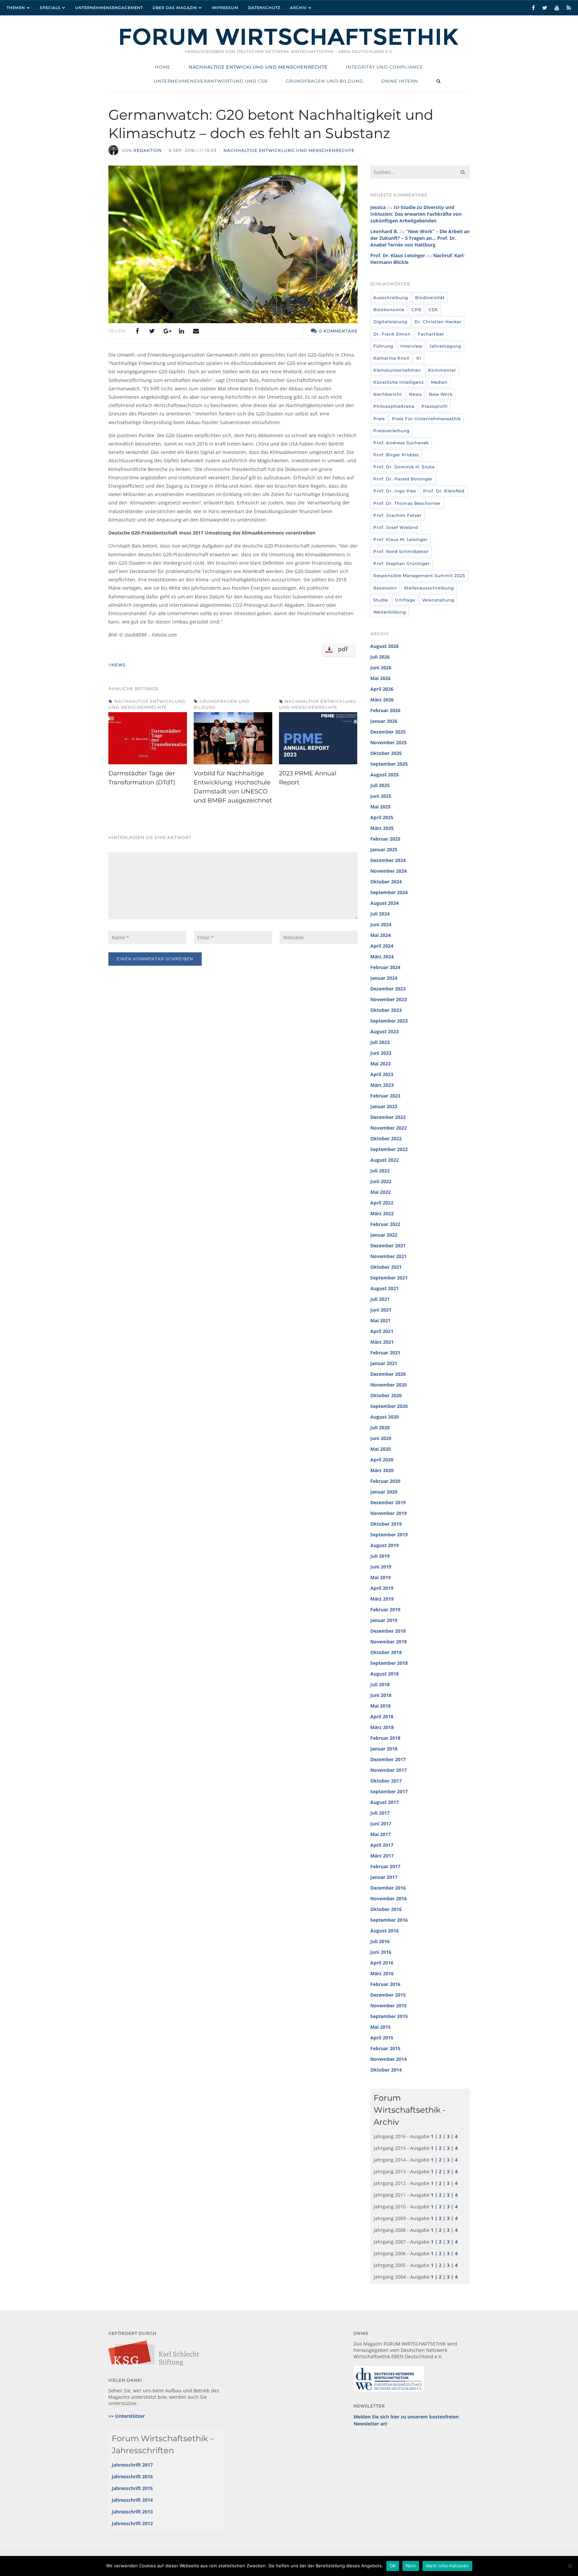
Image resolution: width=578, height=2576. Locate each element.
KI (419, 358)
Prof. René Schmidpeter (401, 551)
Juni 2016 (381, 1952)
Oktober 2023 (386, 1010)
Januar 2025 (384, 849)
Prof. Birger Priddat (396, 455)
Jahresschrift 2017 (132, 2465)
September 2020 (389, 1406)
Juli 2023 (380, 1042)
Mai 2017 (380, 1834)
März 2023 (382, 1085)
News (415, 394)
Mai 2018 (380, 1706)
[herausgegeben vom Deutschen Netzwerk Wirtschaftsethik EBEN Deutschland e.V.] (289, 44)
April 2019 (382, 1588)
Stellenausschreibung (429, 588)
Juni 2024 (381, 924)
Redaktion (148, 150)
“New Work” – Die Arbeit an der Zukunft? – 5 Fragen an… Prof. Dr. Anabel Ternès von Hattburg (420, 238)
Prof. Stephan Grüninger (402, 563)
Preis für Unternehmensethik (426, 419)
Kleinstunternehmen (397, 370)
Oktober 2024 (386, 882)
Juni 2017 (381, 1824)
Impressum (225, 8)
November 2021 (389, 1256)
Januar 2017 (384, 1877)
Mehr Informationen (447, 2566)
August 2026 (384, 646)
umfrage (405, 600)
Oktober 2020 (386, 1395)
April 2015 (382, 2038)
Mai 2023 (380, 1064)
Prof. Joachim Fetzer (398, 515)
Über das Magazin (175, 8)
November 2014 (389, 2059)
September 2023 (389, 1021)
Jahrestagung (445, 346)
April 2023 (382, 1074)
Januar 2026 (384, 721)
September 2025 (389, 764)
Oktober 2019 (386, 1524)
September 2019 (389, 1535)
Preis (379, 419)
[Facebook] (137, 331)
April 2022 (382, 1203)
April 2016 (382, 1963)
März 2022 (382, 1213)
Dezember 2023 (388, 989)
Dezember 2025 (388, 732)
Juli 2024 (380, 914)
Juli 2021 (380, 1299)
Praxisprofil (435, 406)
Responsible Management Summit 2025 (419, 576)
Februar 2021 (385, 1353)
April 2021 (382, 1331)
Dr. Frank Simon (392, 334)
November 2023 (389, 999)
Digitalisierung (390, 322)
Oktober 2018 (386, 1652)
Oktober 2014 (386, 2070)
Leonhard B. (384, 231)
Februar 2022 (385, 1224)
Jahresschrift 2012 (132, 2523)
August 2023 (384, 1031)
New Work (441, 394)
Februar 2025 (385, 839)
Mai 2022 (380, 1192)
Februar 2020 (385, 1481)
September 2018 (389, 1663)
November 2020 (389, 1385)
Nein (411, 2566)
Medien (439, 382)
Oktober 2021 (386, 1267)
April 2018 (382, 1716)
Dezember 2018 (388, 1631)
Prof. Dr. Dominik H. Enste (404, 467)
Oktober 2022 (386, 1138)
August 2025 (384, 775)
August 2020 (384, 1417)
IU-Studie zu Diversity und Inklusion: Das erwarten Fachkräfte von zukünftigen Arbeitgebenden (416, 214)
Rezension (385, 588)
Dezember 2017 (388, 1759)
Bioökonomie (389, 310)
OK (393, 2566)
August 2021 (384, 1288)
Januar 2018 (384, 1749)
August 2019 (384, 1545)
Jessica (378, 207)
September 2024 (389, 892)
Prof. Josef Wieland (396, 527)
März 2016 (382, 1973)
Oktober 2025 (386, 753)
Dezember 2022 (388, 1117)
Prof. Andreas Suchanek (401, 443)
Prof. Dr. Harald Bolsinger (403, 479)
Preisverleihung (392, 431)
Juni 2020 (381, 1438)
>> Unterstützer (127, 2416)
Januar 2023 (384, 1106)
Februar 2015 (385, 2048)
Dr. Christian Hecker (438, 322)
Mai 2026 (380, 678)
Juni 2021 (381, 1310)
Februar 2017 (385, 1866)
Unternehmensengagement (109, 8)
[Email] (196, 331)
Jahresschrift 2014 (132, 2500)
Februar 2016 (385, 1984)
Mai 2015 (380, 2027)
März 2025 (382, 828)
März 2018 (382, 1727)
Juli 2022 (380, 1171)
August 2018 (384, 1674)
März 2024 (382, 957)
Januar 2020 (384, 1492)
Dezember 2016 (388, 1888)
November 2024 (389, 871)
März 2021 (382, 1342)
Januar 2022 (384, 1235)
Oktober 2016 (386, 1909)
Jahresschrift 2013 (132, 2512)
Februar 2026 (385, 710)
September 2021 (389, 1278)
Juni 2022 (381, 1181)
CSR (433, 310)
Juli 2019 (380, 1556)
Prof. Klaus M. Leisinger (401, 539)
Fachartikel (431, 334)
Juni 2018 (381, 1695)
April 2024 (382, 946)
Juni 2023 (381, 1053)
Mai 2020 (380, 1449)
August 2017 (384, 1802)
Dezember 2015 (388, 1995)
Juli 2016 (380, 1941)
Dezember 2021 (388, 1246)
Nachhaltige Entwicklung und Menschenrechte (289, 150)
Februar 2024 (385, 967)
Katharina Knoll (391, 358)
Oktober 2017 (386, 1781)
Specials (50, 8)
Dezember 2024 (388, 860)
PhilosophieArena (394, 406)
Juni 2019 (381, 1567)
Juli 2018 (380, 1684)
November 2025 (389, 742)
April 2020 (382, 1460)
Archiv (298, 8)
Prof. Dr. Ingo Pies (395, 491)
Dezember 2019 (388, 1502)
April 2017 (382, 1845)
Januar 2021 (384, 1363)
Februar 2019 (385, 1609)
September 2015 (389, 2016)
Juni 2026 (381, 667)
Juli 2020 (380, 1427)
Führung (383, 346)
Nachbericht (388, 394)
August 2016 (384, 1931)
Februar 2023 (385, 1096)
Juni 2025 (381, 796)
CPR (416, 310)
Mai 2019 (380, 1577)
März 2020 (382, 1470)
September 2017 (389, 1791)
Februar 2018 (385, 1738)
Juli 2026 (380, 657)
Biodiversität (430, 298)
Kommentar (442, 370)
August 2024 (384, 903)
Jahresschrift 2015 (132, 2488)
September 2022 (389, 1149)
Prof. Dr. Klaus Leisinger (398, 255)
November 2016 (389, 1898)
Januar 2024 (384, 978)
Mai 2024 (380, 935)
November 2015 (389, 2006)
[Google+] (167, 331)
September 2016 (389, 1920)
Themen (16, 8)
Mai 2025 (380, 807)
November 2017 (389, 1770)
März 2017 (382, 1856)
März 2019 (382, 1599)
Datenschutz (264, 8)
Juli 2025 (380, 785)
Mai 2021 (380, 1320)
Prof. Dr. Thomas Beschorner (407, 503)
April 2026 (382, 689)
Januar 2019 (384, 1620)
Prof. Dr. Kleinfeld (444, 491)
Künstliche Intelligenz (399, 382)
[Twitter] (152, 331)
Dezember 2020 (388, 1374)
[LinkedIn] (181, 331)
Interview (411, 346)
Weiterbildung (390, 612)
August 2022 (384, 1160)
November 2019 (389, 1513)
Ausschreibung (391, 298)
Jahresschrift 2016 (132, 2476)
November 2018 (389, 1642)
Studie (381, 600)
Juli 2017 (380, 1813)
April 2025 (382, 817)
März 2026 (382, 700)
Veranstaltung (438, 600)
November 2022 (389, 1128)
